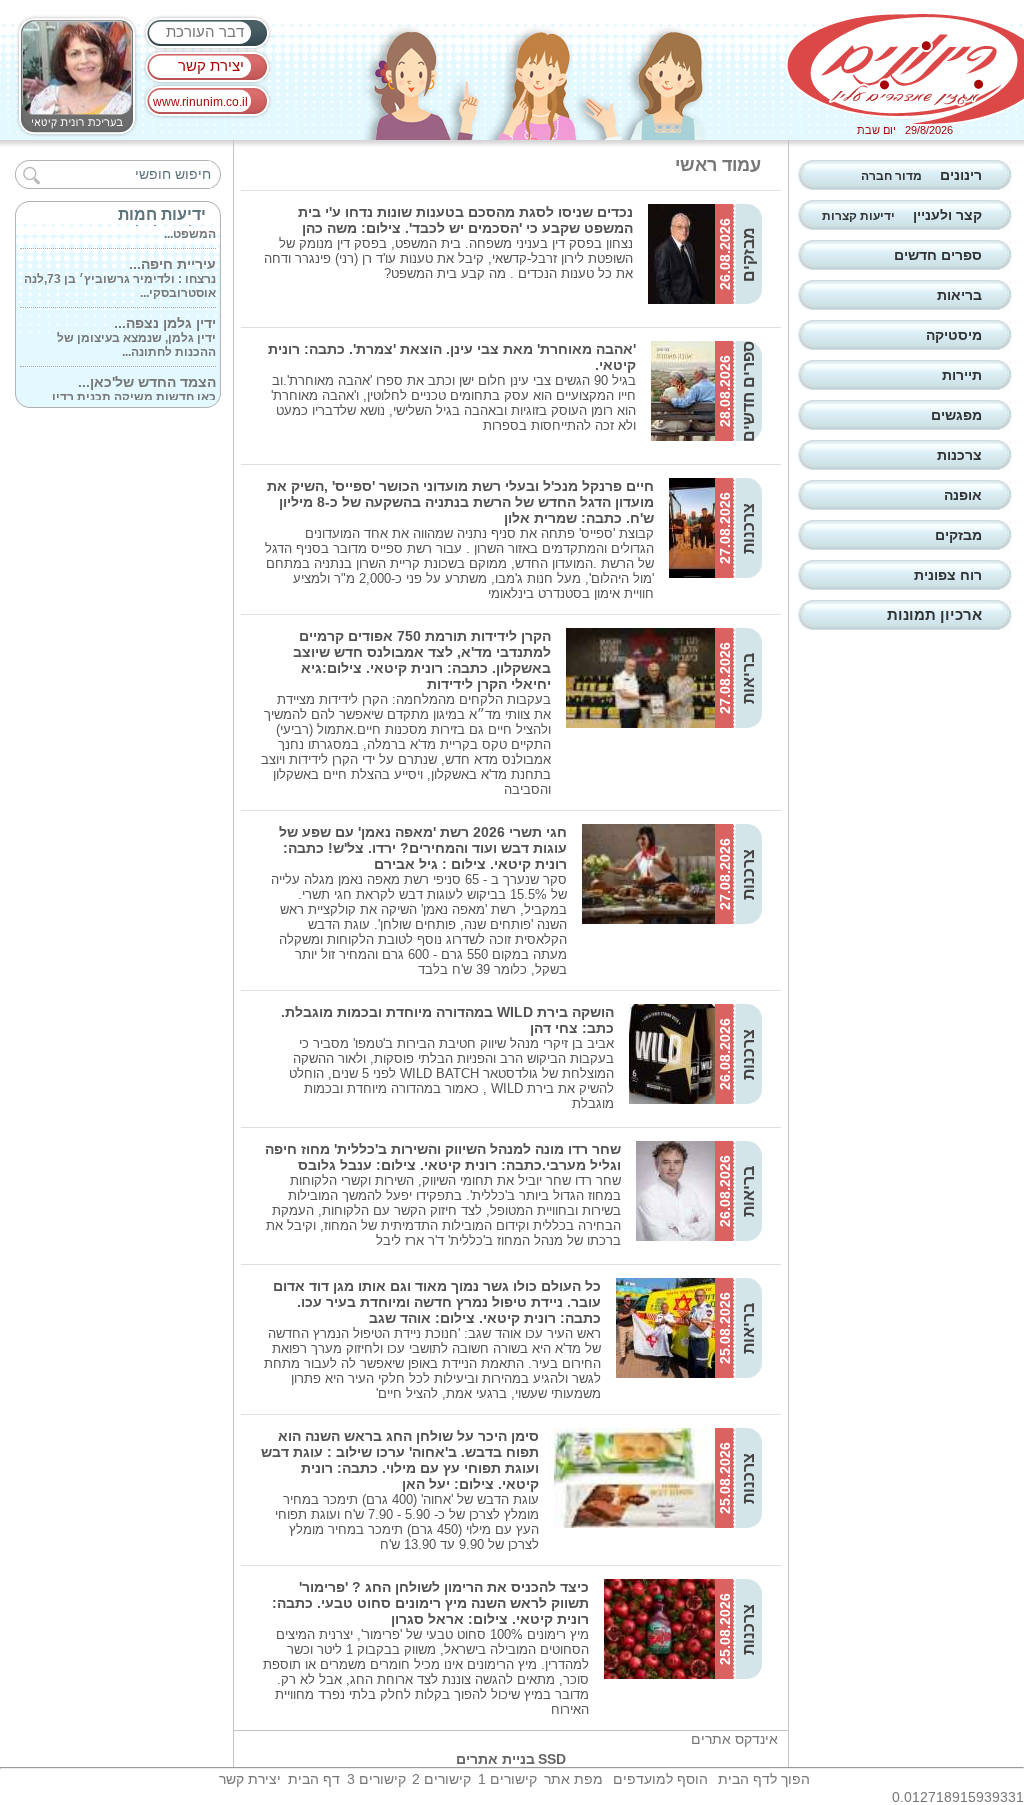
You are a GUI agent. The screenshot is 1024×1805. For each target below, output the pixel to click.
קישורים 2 (441, 1779)
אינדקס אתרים (734, 1739)
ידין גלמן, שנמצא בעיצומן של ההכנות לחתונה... (136, 329)
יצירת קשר (211, 65)
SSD (552, 1759)
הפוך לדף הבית (764, 1779)
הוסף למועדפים (660, 1779)
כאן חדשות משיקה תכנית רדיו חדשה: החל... (134, 388)
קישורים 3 (376, 1779)
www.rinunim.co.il (200, 102)
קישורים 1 (507, 1779)
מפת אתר (573, 1779)
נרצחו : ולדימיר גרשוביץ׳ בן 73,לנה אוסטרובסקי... (120, 270)
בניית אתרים (495, 1759)
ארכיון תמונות (934, 614)
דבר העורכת (205, 31)
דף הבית (314, 1779)
